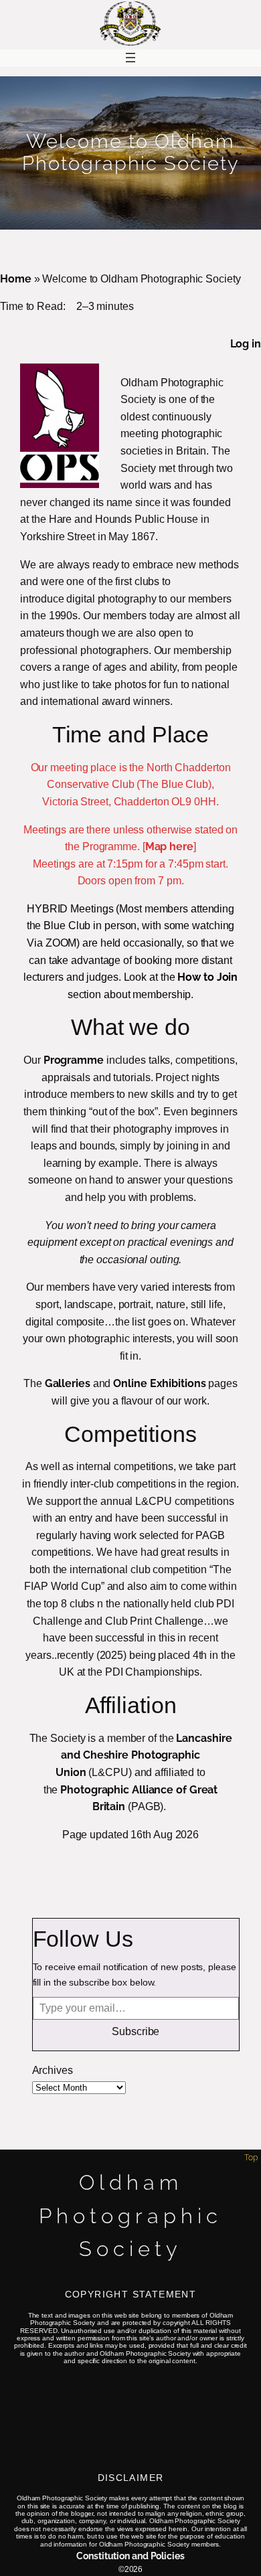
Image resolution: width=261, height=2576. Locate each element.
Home (16, 279)
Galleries (68, 1383)
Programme (74, 1060)
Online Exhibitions (159, 1383)
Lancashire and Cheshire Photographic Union (144, 1755)
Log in (246, 344)
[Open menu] (130, 58)
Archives (53, 2070)
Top (251, 2158)
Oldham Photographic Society (130, 2216)
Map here (169, 847)
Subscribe (136, 2031)
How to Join (207, 977)
